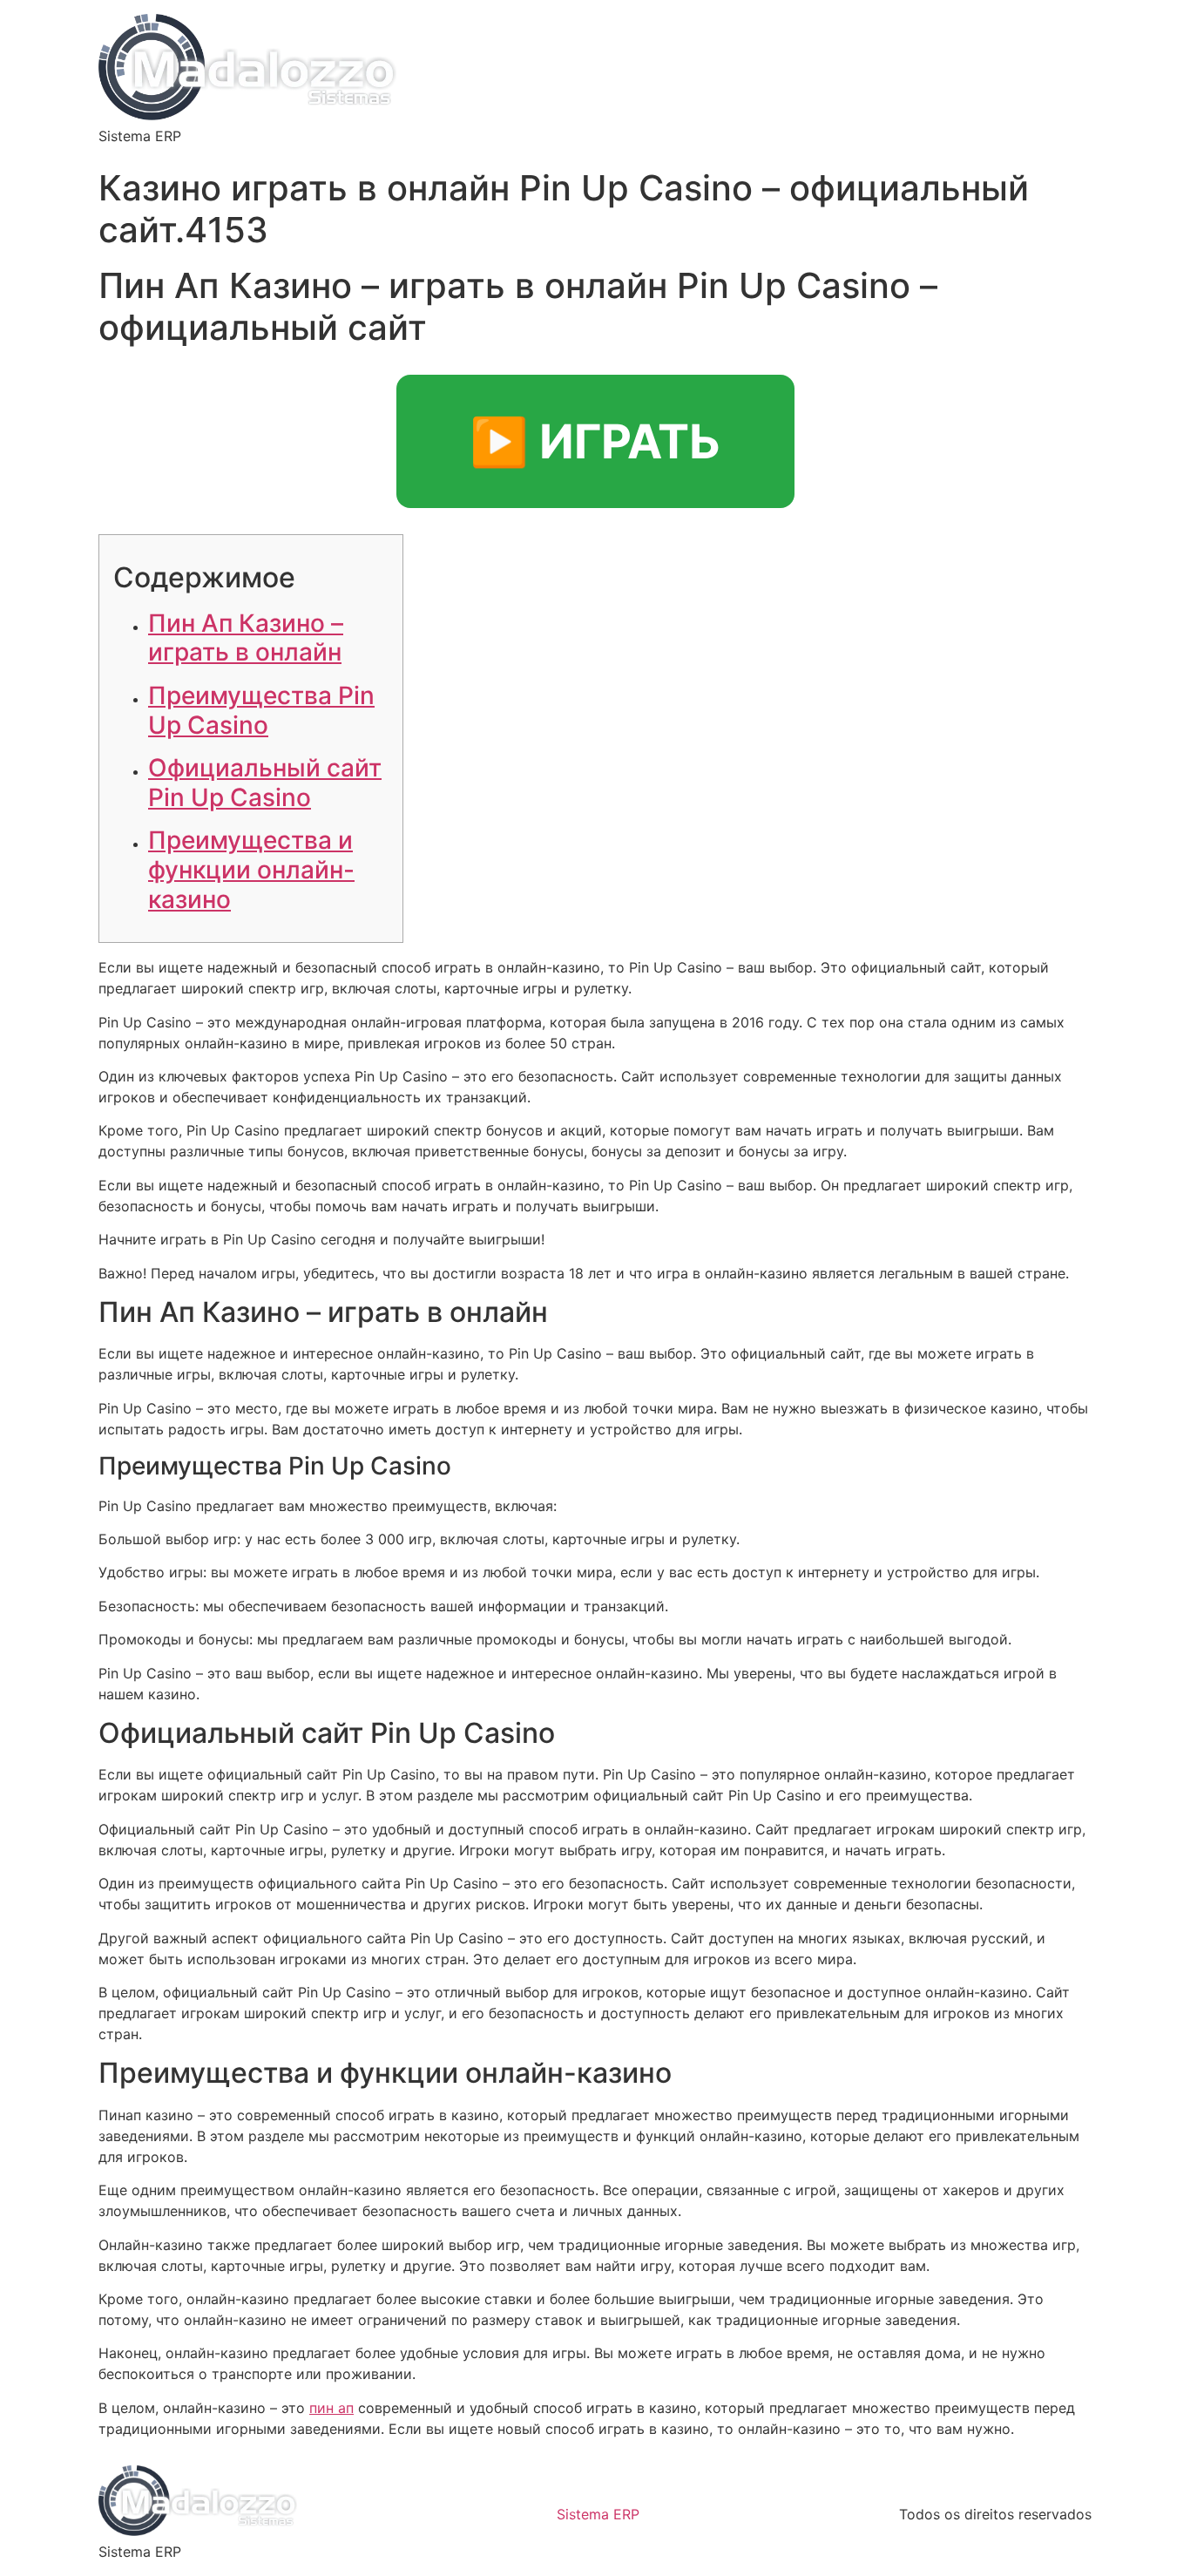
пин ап (331, 2408)
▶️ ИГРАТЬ (595, 441)
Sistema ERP (598, 2514)
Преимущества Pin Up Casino (261, 710)
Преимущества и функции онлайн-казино (251, 869)
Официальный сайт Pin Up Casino (265, 783)
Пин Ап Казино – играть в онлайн (246, 638)
